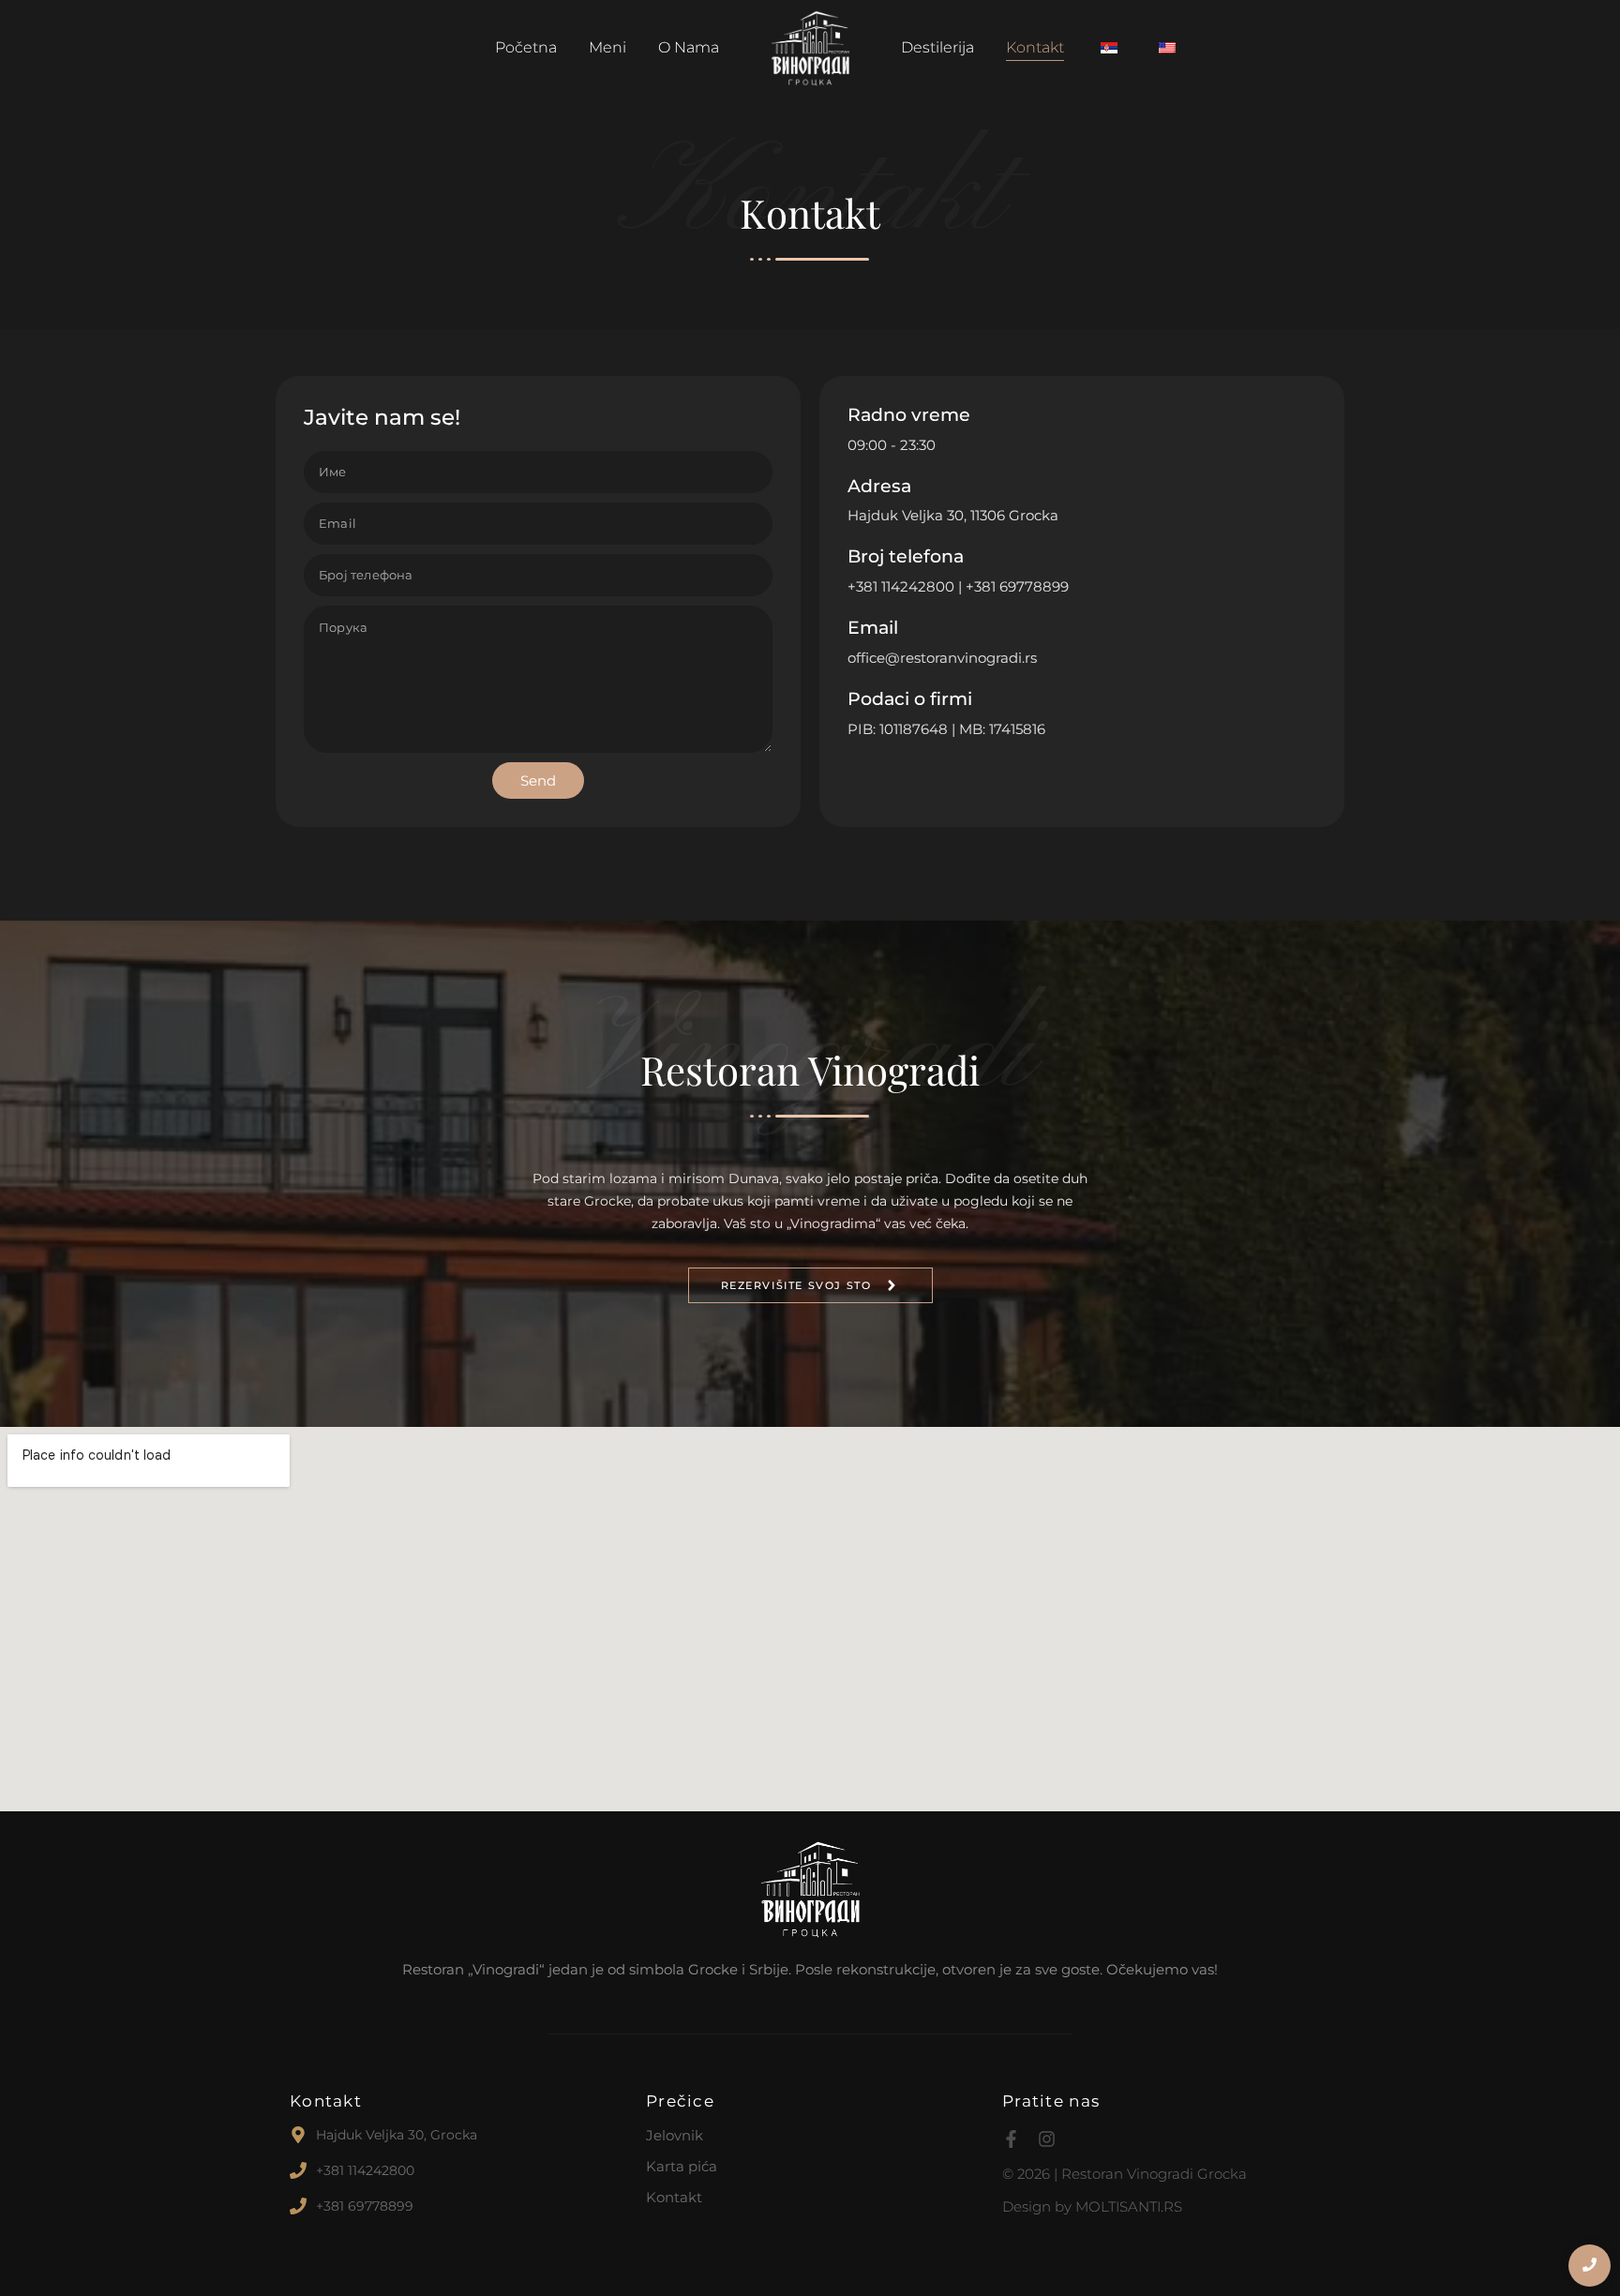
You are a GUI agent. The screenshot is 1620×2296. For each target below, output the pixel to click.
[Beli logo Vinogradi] (810, 1889)
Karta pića (682, 2166)
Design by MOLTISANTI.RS (1092, 2206)
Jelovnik (675, 2135)
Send (538, 780)
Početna (526, 47)
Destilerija (937, 47)
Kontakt (1035, 47)
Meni (607, 47)
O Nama (689, 47)
